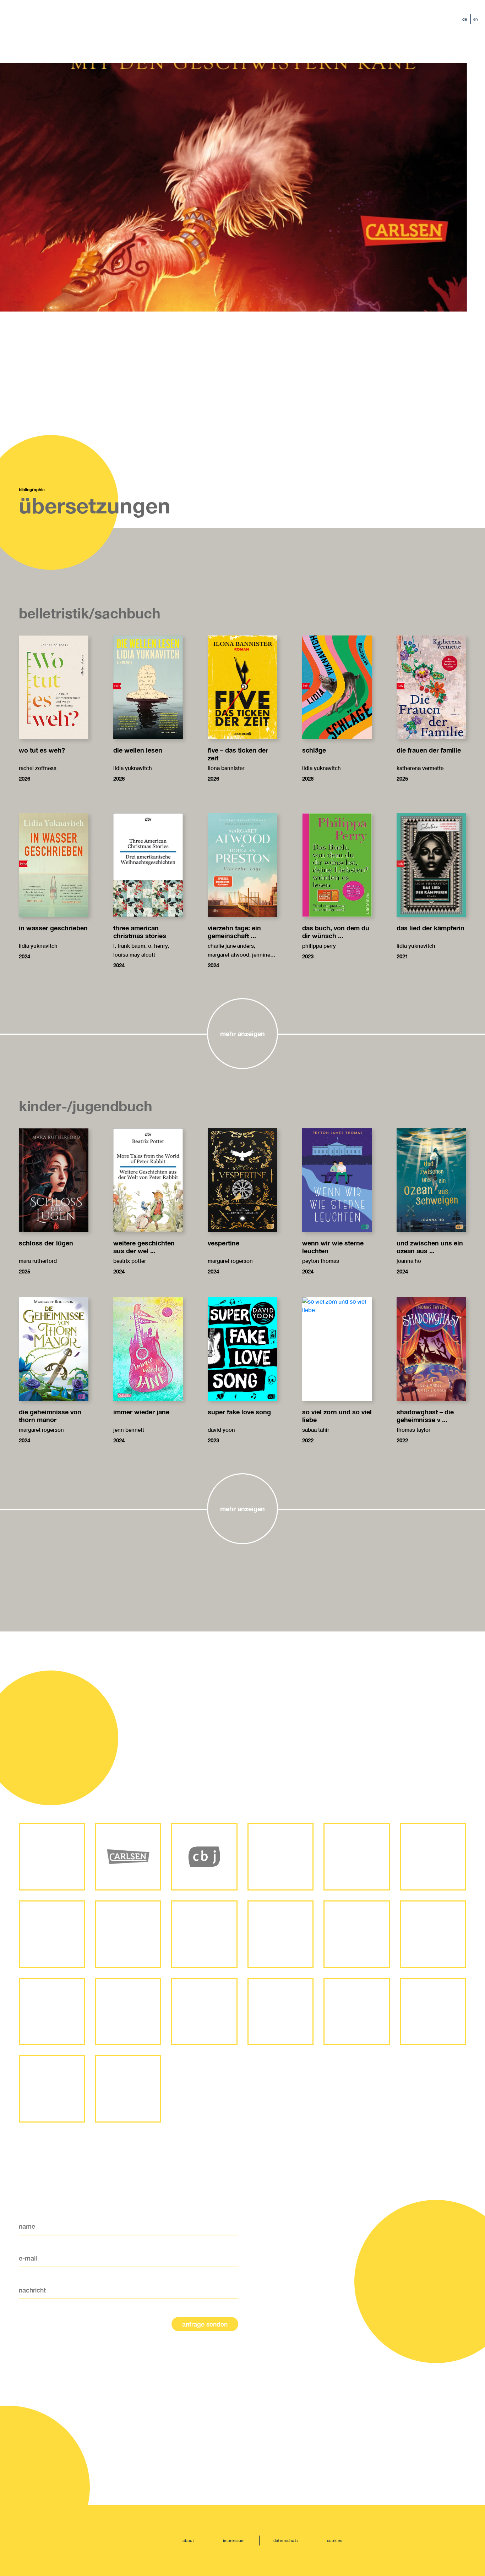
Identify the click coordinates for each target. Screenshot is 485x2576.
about (188, 2540)
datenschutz (286, 2540)
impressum (234, 2540)
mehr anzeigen (243, 1034)
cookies (335, 2540)
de (465, 19)
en (476, 19)
